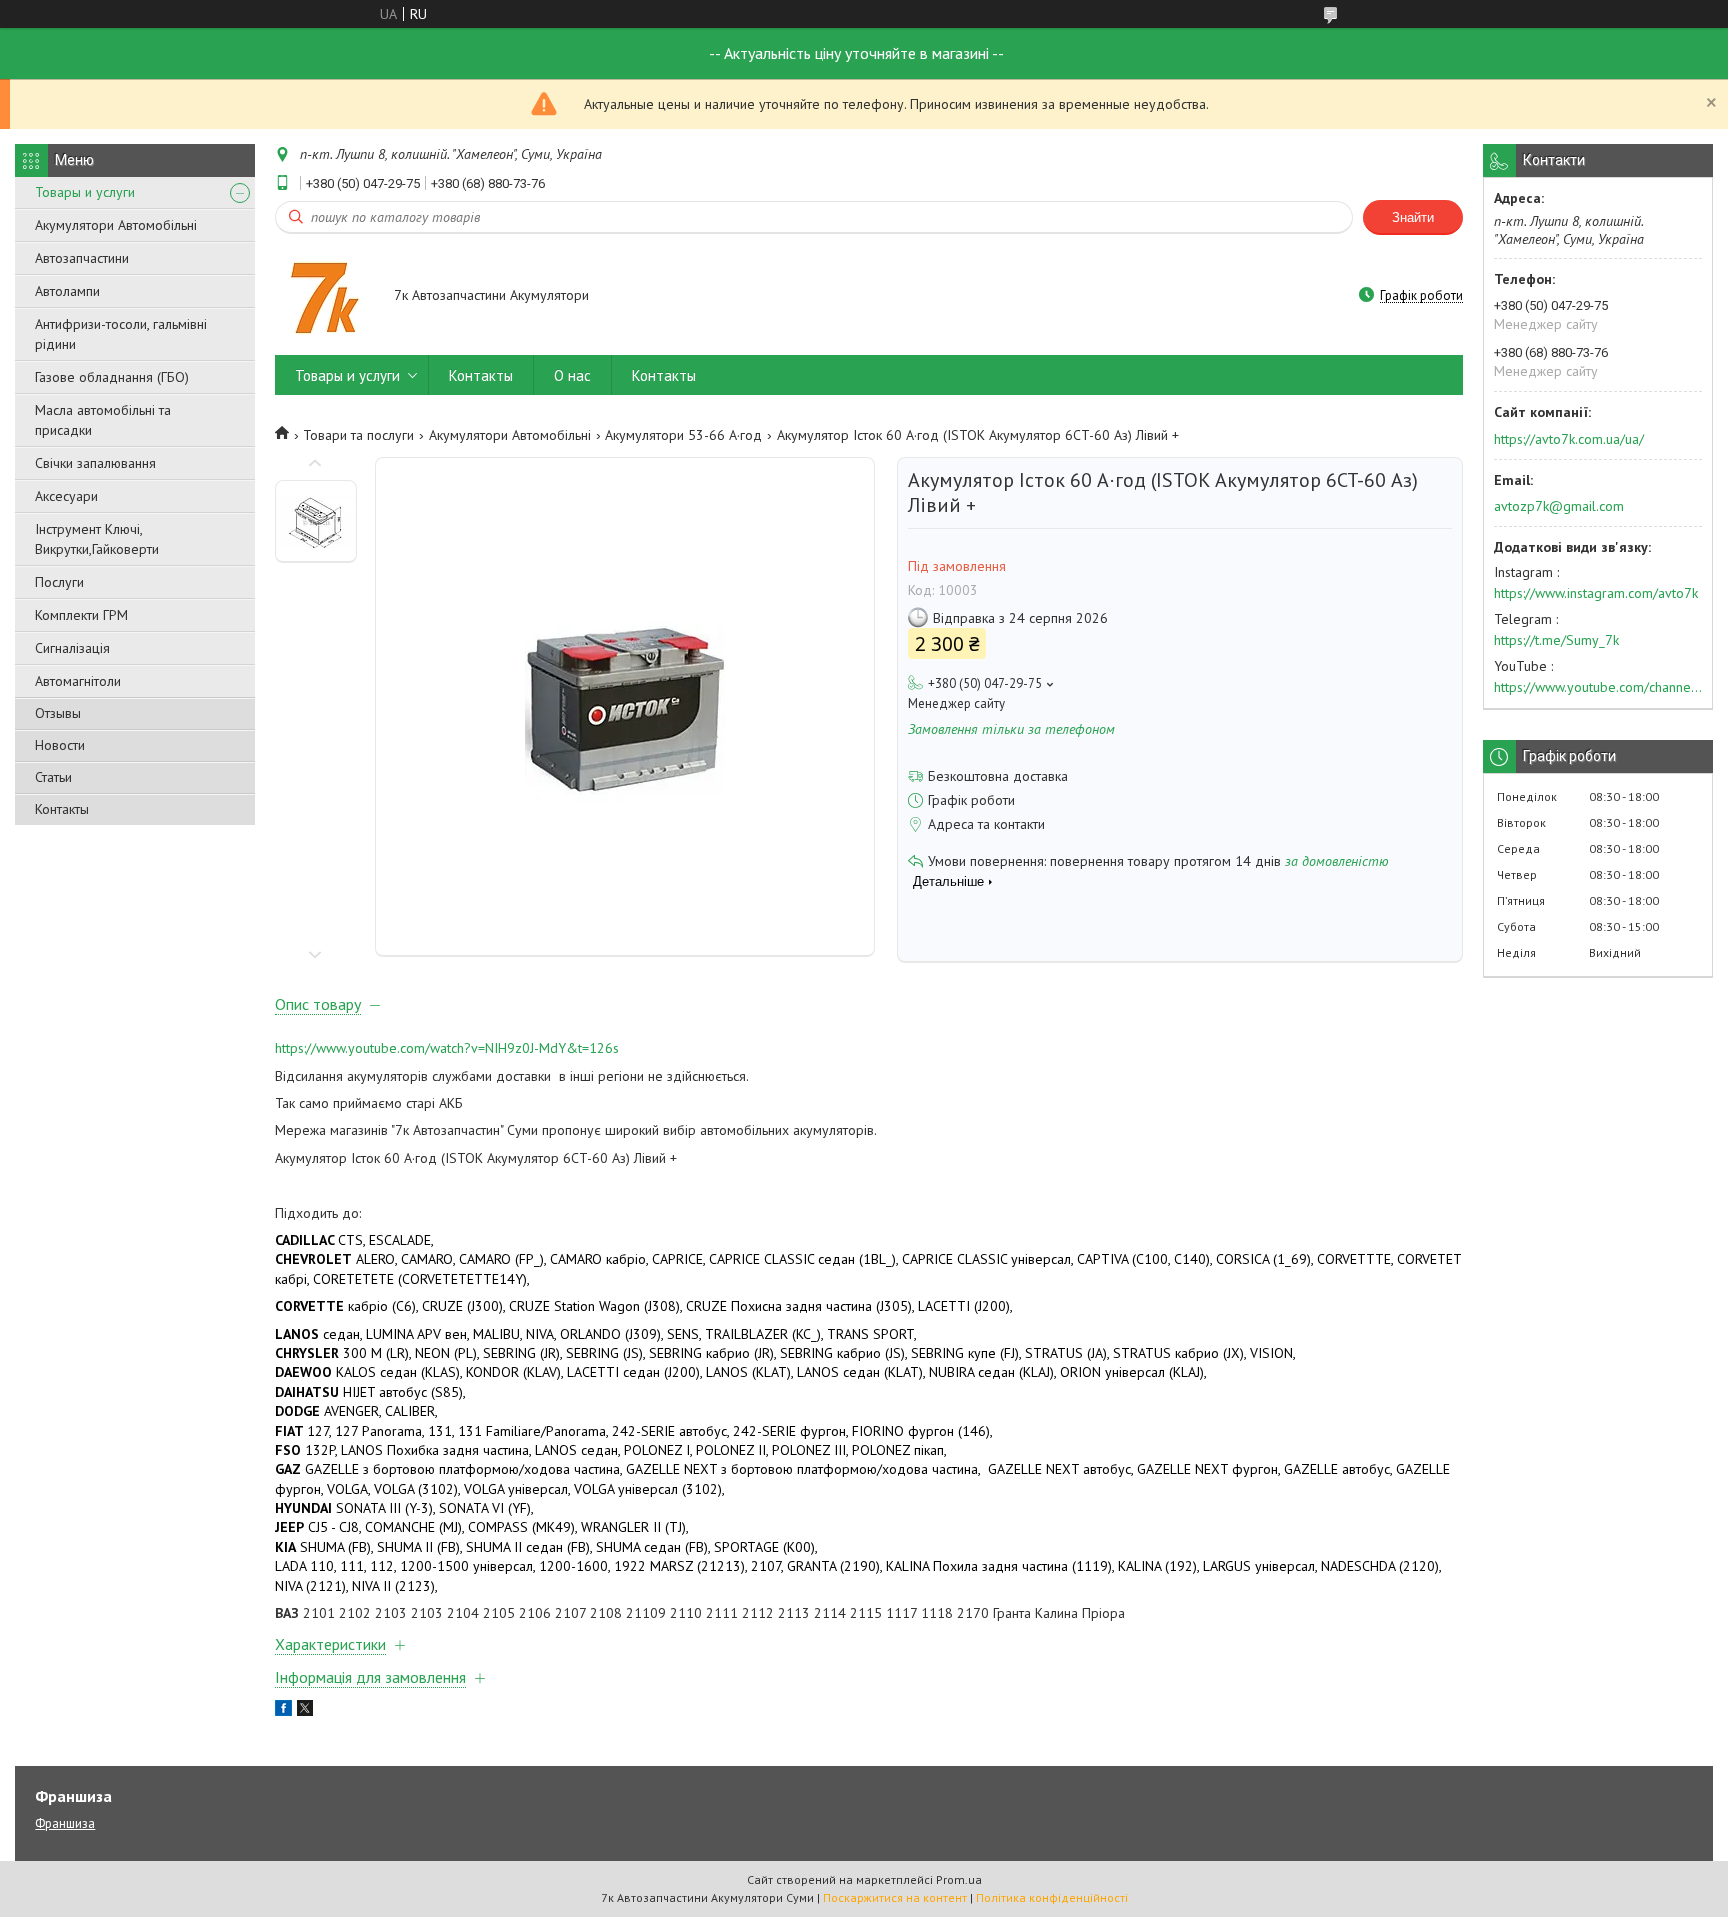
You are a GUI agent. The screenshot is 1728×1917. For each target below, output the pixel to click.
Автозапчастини (82, 258)
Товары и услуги (85, 192)
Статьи (53, 777)
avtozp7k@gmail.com (1559, 506)
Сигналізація (72, 648)
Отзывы (58, 713)
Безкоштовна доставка (998, 776)
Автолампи (67, 291)
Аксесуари (66, 496)
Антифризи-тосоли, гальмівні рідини (121, 334)
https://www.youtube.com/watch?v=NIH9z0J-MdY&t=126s (447, 1048)
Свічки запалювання (95, 463)
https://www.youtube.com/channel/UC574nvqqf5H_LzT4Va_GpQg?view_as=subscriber (1598, 687)
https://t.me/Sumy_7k (1556, 640)
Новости (60, 745)
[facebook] (283, 1711)
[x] (305, 1711)
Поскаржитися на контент (895, 1897)
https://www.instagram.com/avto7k (1596, 593)
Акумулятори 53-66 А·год (683, 435)
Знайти (1413, 217)
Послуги (59, 582)
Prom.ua (959, 1879)
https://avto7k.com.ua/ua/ (1569, 439)
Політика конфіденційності (1052, 1897)
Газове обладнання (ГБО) (112, 377)
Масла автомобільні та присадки (103, 420)
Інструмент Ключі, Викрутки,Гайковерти (97, 539)
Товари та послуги (358, 435)
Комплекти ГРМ (81, 615)
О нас (572, 375)
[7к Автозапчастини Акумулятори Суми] (325, 297)
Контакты (62, 809)
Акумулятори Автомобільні (116, 225)
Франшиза (65, 1823)
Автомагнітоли (78, 681)
